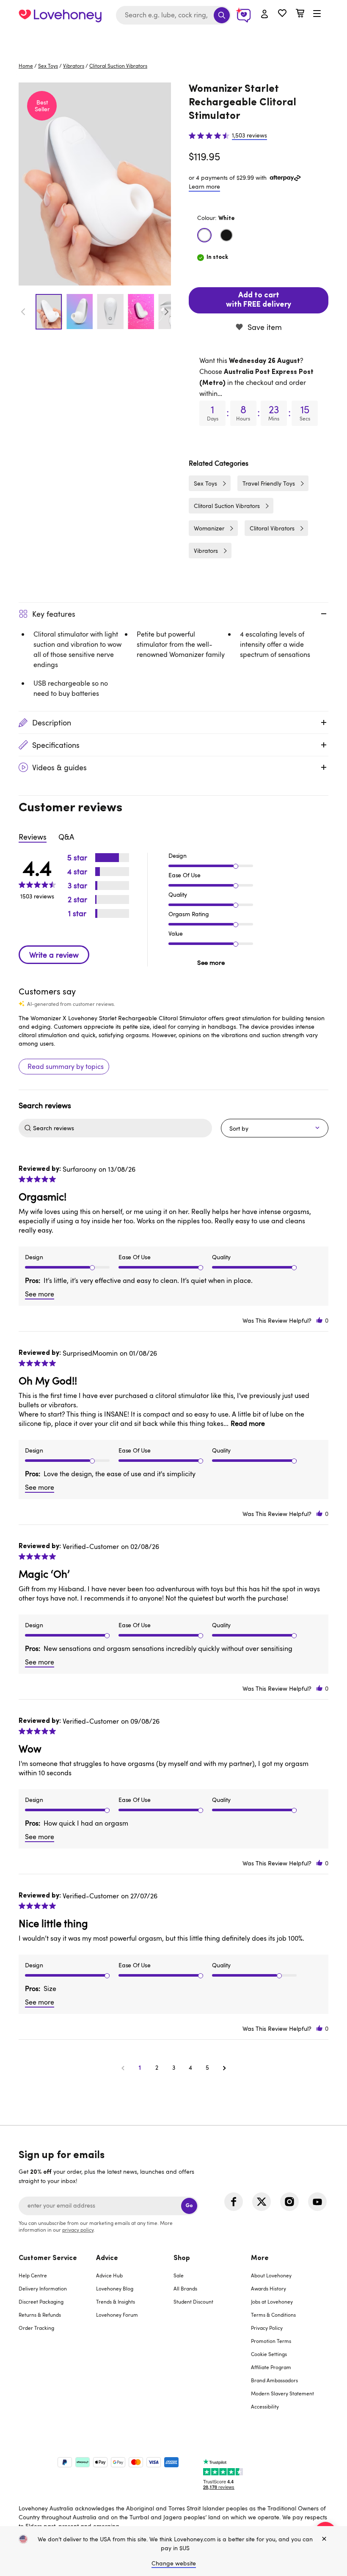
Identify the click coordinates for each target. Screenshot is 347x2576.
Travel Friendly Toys (269, 483)
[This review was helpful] (319, 1320)
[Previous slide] (23, 312)
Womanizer (209, 528)
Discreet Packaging (41, 2301)
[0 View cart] (300, 14)
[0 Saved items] (282, 14)
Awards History (269, 2288)
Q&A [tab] (66, 837)
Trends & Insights (116, 2301)
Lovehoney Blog (115, 2288)
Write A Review (54, 955)
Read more (248, 1423)
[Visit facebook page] (234, 2202)
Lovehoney (174, 39)
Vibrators (74, 66)
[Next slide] (166, 312)
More (260, 2258)
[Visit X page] (262, 2202)
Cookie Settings (269, 2354)
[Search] (222, 15)
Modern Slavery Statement (282, 2393)
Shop (182, 2258)
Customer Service (48, 2258)
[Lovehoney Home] (60, 15)
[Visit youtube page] (317, 2202)
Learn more (204, 186)
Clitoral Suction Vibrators (118, 66)
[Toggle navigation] (317, 14)
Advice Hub (109, 2275)
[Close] (324, 2539)
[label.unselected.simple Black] (226, 235)
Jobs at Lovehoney (272, 2301)
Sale (179, 2275)
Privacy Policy (267, 2328)
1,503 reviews (249, 135)
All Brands (185, 2288)
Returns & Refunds (40, 2315)
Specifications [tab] (56, 745)
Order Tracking (36, 2328)
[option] (95, 184)
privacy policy (78, 2230)
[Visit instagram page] (289, 2202)
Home (26, 66)
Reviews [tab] (33, 837)
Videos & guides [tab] (59, 767)
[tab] (57, 2338)
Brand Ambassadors (274, 2380)
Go (189, 2206)
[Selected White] (204, 235)
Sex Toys (48, 66)
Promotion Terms (271, 2341)
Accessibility (265, 2406)
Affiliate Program (271, 2367)
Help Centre (33, 2275)
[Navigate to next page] (224, 2068)
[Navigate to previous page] (123, 2068)
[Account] (264, 14)
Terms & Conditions (273, 2315)
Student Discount (193, 2301)
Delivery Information (43, 2288)
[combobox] (173, 15)
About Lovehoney (271, 2275)
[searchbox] (121, 1128)
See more (211, 962)
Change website (174, 2563)
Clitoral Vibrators (272, 528)
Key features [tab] (54, 614)
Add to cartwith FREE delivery (259, 300)
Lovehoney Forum (117, 2315)
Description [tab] (52, 722)
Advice (107, 2258)
